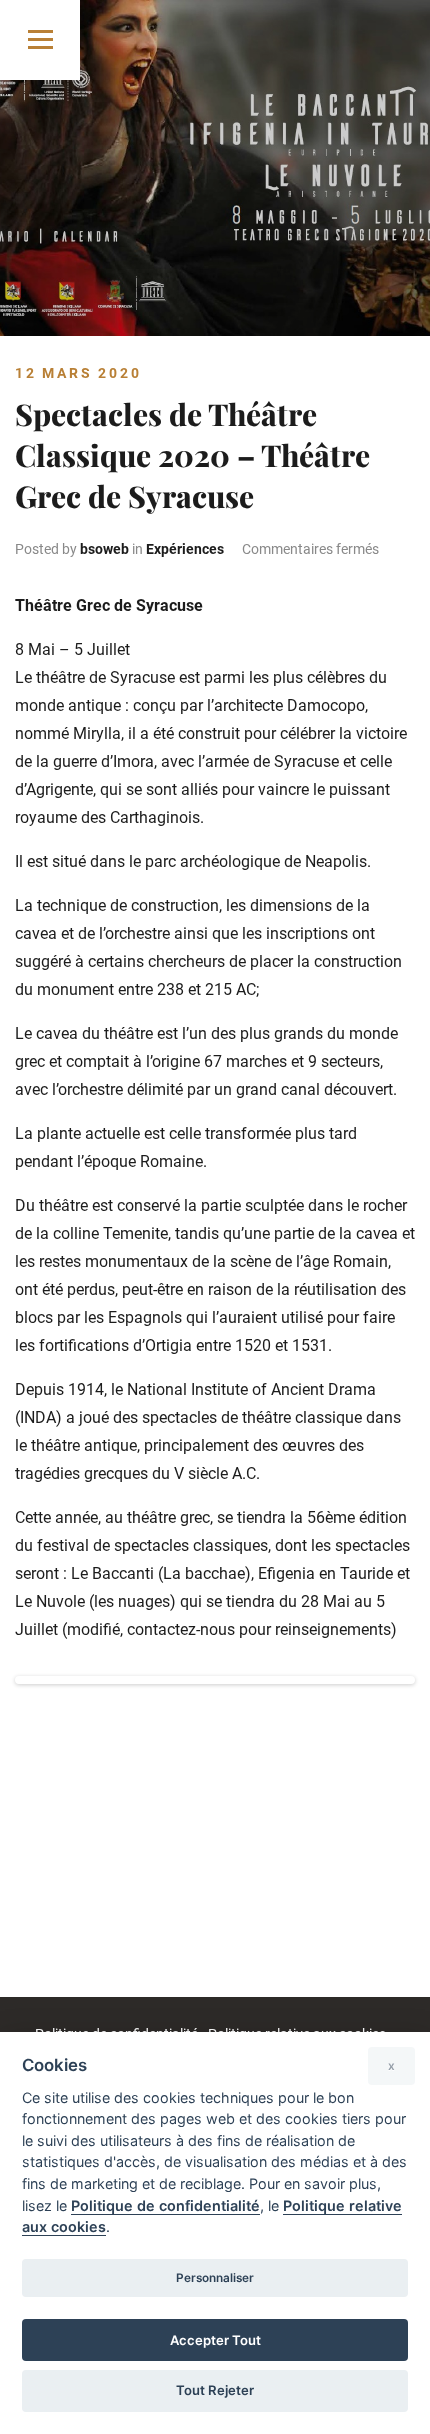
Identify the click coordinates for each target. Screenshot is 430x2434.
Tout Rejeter (215, 2390)
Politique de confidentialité (165, 2205)
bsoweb (104, 549)
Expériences (185, 549)
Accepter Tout (215, 2340)
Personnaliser (215, 2278)
